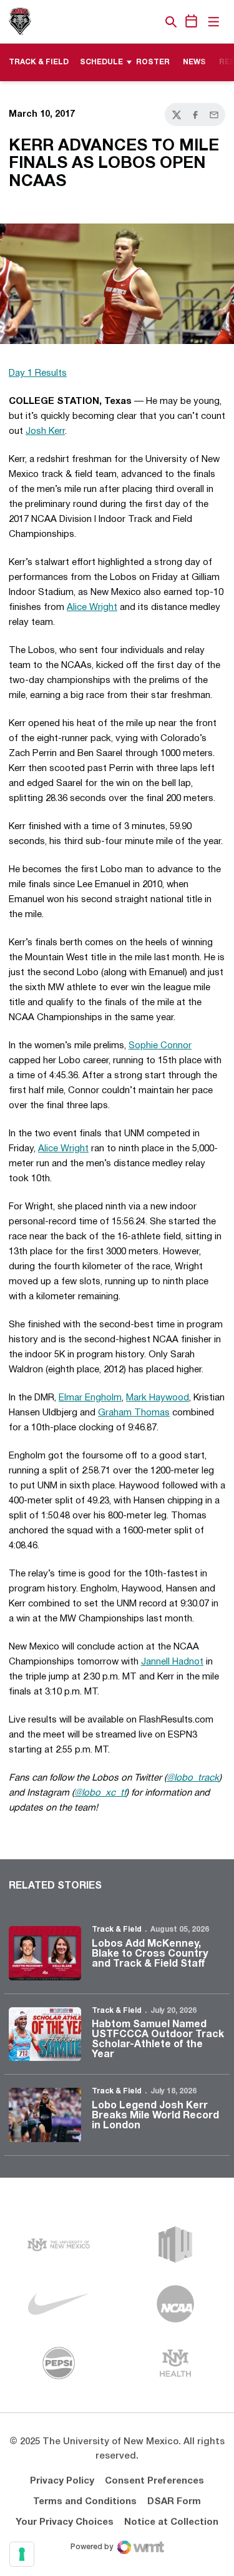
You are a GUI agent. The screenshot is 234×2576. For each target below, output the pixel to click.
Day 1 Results (38, 373)
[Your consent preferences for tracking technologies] (22, 2554)
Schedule (101, 62)
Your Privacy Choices (65, 2522)
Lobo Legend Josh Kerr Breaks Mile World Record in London (155, 2116)
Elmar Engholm (90, 1398)
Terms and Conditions (85, 2502)
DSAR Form (174, 2502)
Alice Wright (92, 607)
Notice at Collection (171, 2522)
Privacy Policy (62, 2481)
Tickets (128, 22)
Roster (153, 62)
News (194, 62)
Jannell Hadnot (172, 1662)
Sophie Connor (160, 1046)
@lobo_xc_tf (100, 1793)
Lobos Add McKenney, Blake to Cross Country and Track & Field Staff (150, 1954)
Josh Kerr (45, 431)
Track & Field (117, 1930)
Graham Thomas (134, 1413)
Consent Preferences (154, 2481)
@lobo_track (193, 1778)
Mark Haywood (158, 1398)
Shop (150, 22)
